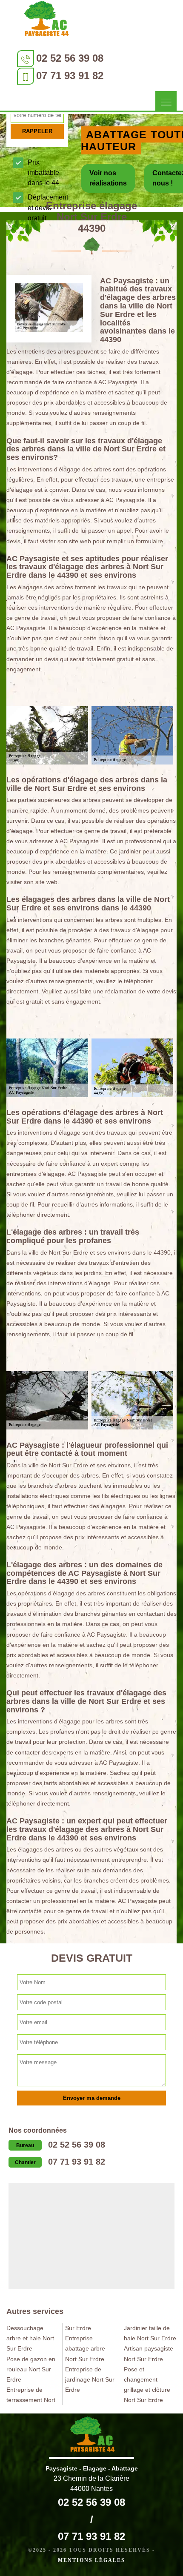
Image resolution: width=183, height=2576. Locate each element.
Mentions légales (91, 2560)
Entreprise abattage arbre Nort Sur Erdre (85, 2348)
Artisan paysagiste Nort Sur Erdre (149, 2353)
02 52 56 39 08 (70, 58)
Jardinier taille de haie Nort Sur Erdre (150, 2333)
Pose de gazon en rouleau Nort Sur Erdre (31, 2369)
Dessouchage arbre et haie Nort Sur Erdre (30, 2338)
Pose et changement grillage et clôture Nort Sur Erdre (147, 2385)
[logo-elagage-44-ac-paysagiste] (46, 21)
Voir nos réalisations (108, 178)
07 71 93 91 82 (70, 76)
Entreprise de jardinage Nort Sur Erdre (90, 2379)
